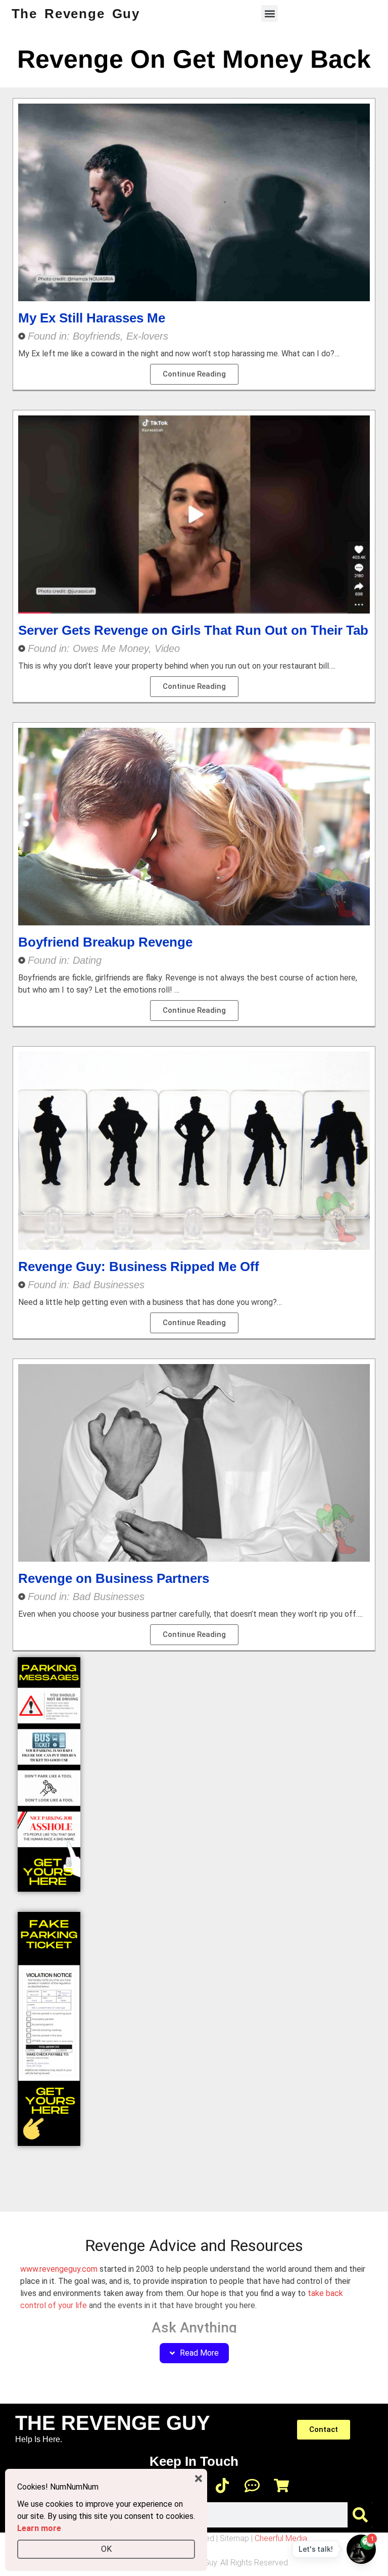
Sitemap (234, 2538)
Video (167, 648)
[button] (270, 13)
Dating (87, 960)
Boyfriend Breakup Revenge (105, 942)
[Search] (360, 2515)
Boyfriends (96, 336)
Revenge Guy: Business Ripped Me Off (139, 1267)
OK (106, 2549)
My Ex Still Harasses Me (92, 318)
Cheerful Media (281, 2538)
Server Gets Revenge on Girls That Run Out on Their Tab (193, 630)
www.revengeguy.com (59, 2269)
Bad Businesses (109, 1285)
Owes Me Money (111, 648)
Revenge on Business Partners (114, 1578)
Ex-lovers (147, 336)
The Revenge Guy (76, 14)
